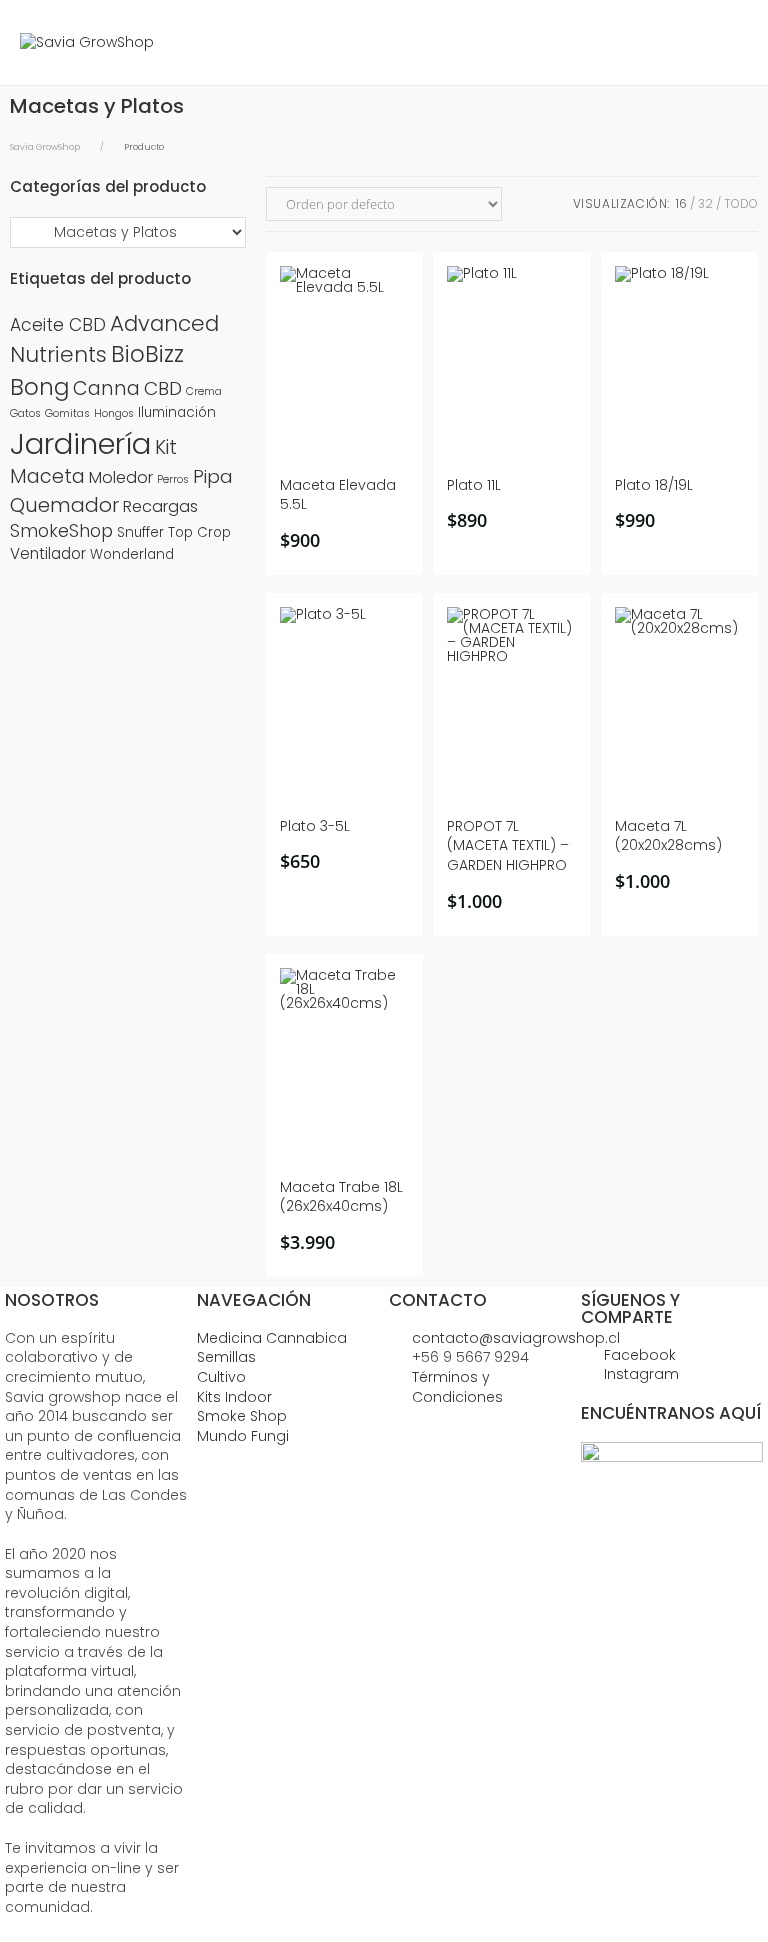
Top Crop (199, 532)
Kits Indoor (234, 1397)
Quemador (64, 505)
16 (681, 203)
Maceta (47, 476)
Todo (741, 203)
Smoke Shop (242, 1416)
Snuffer (140, 532)
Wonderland (132, 554)
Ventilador (48, 553)
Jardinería (80, 443)
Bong (39, 387)
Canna (106, 388)
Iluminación (177, 412)
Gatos (25, 413)
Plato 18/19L (654, 485)
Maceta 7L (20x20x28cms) (668, 836)
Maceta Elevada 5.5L (338, 495)
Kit (166, 447)
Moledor (121, 477)
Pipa (213, 476)
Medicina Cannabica (272, 1338)
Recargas (160, 506)
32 (705, 203)
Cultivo (221, 1377)
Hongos (114, 413)
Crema (204, 391)
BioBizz (147, 354)
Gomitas (67, 413)
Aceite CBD (58, 325)
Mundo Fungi (243, 1436)
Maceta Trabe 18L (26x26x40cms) (341, 1197)
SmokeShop (61, 531)
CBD (163, 388)
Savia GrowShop (45, 147)
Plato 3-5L (315, 826)
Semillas (226, 1357)
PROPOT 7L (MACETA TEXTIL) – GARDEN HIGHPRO (508, 846)
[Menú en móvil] (733, 42)
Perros (173, 479)
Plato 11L (474, 485)
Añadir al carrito (351, 532)
